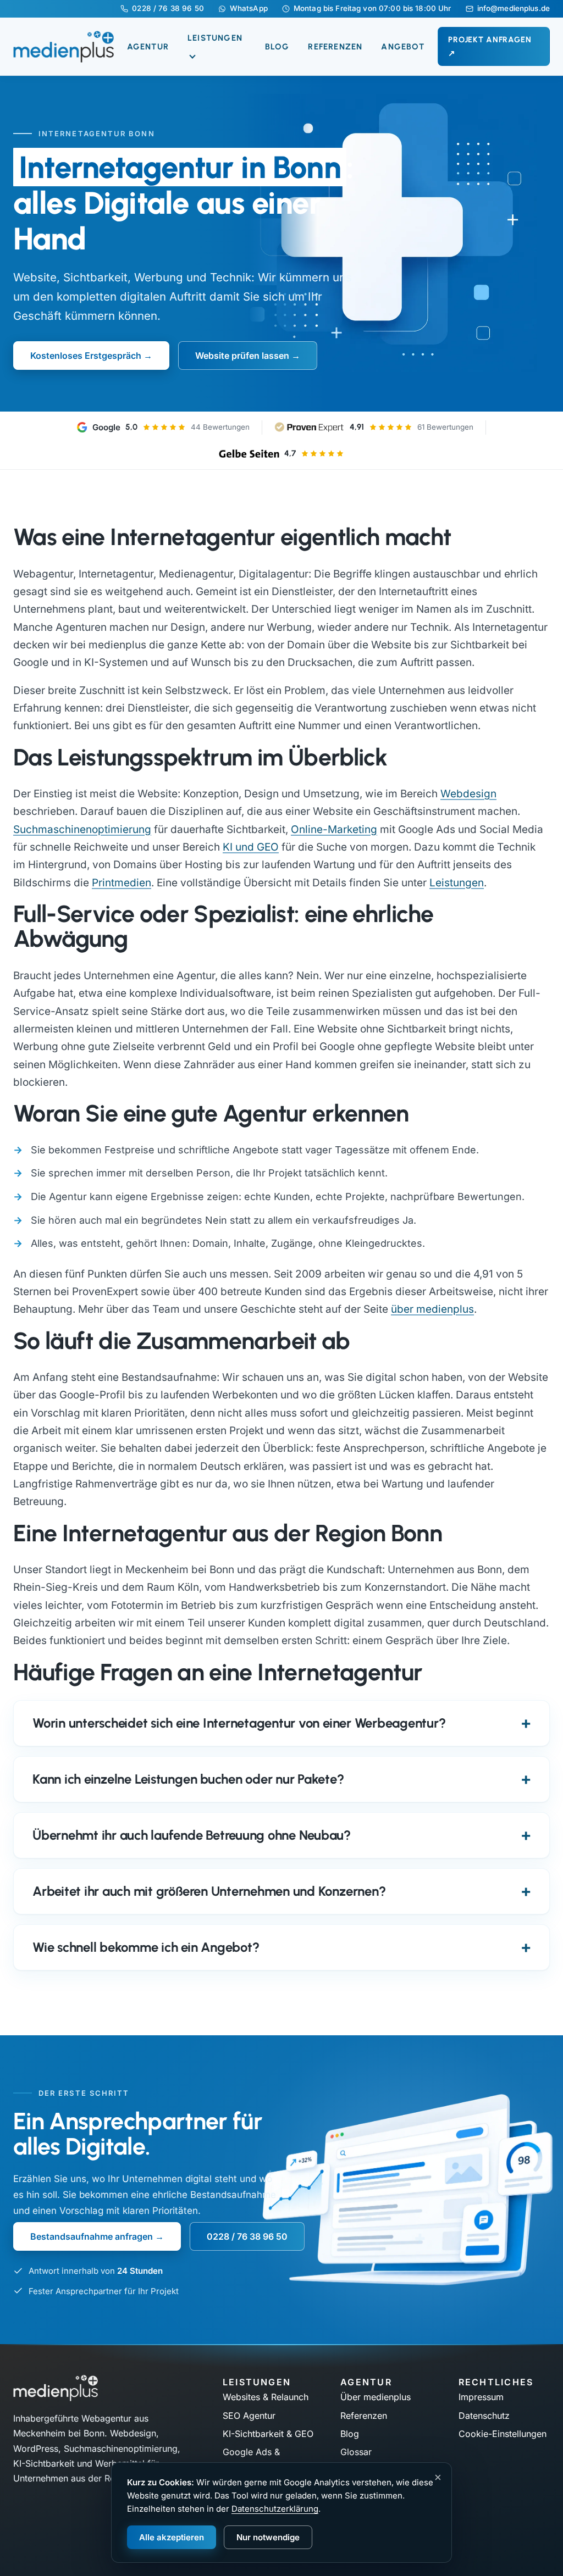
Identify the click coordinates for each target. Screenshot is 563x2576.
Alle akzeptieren (172, 2537)
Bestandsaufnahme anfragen (92, 2236)
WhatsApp (249, 9)
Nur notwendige (268, 2537)
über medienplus (432, 1309)
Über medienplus (376, 2397)
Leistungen (457, 883)
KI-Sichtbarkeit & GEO (268, 2434)
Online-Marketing (334, 829)
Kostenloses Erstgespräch (86, 356)
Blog (277, 47)
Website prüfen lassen (242, 356)
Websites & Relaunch (266, 2397)
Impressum (481, 2397)
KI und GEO (251, 847)
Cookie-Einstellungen (503, 2434)
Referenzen (335, 47)
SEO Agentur (249, 2416)
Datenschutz (484, 2416)
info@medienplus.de (514, 9)
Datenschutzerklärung (275, 2509)
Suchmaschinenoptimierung (82, 829)
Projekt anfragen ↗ (490, 46)
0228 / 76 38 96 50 (168, 9)
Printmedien (122, 883)
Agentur (148, 47)
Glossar (356, 2452)
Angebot (402, 47)
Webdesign (468, 794)
